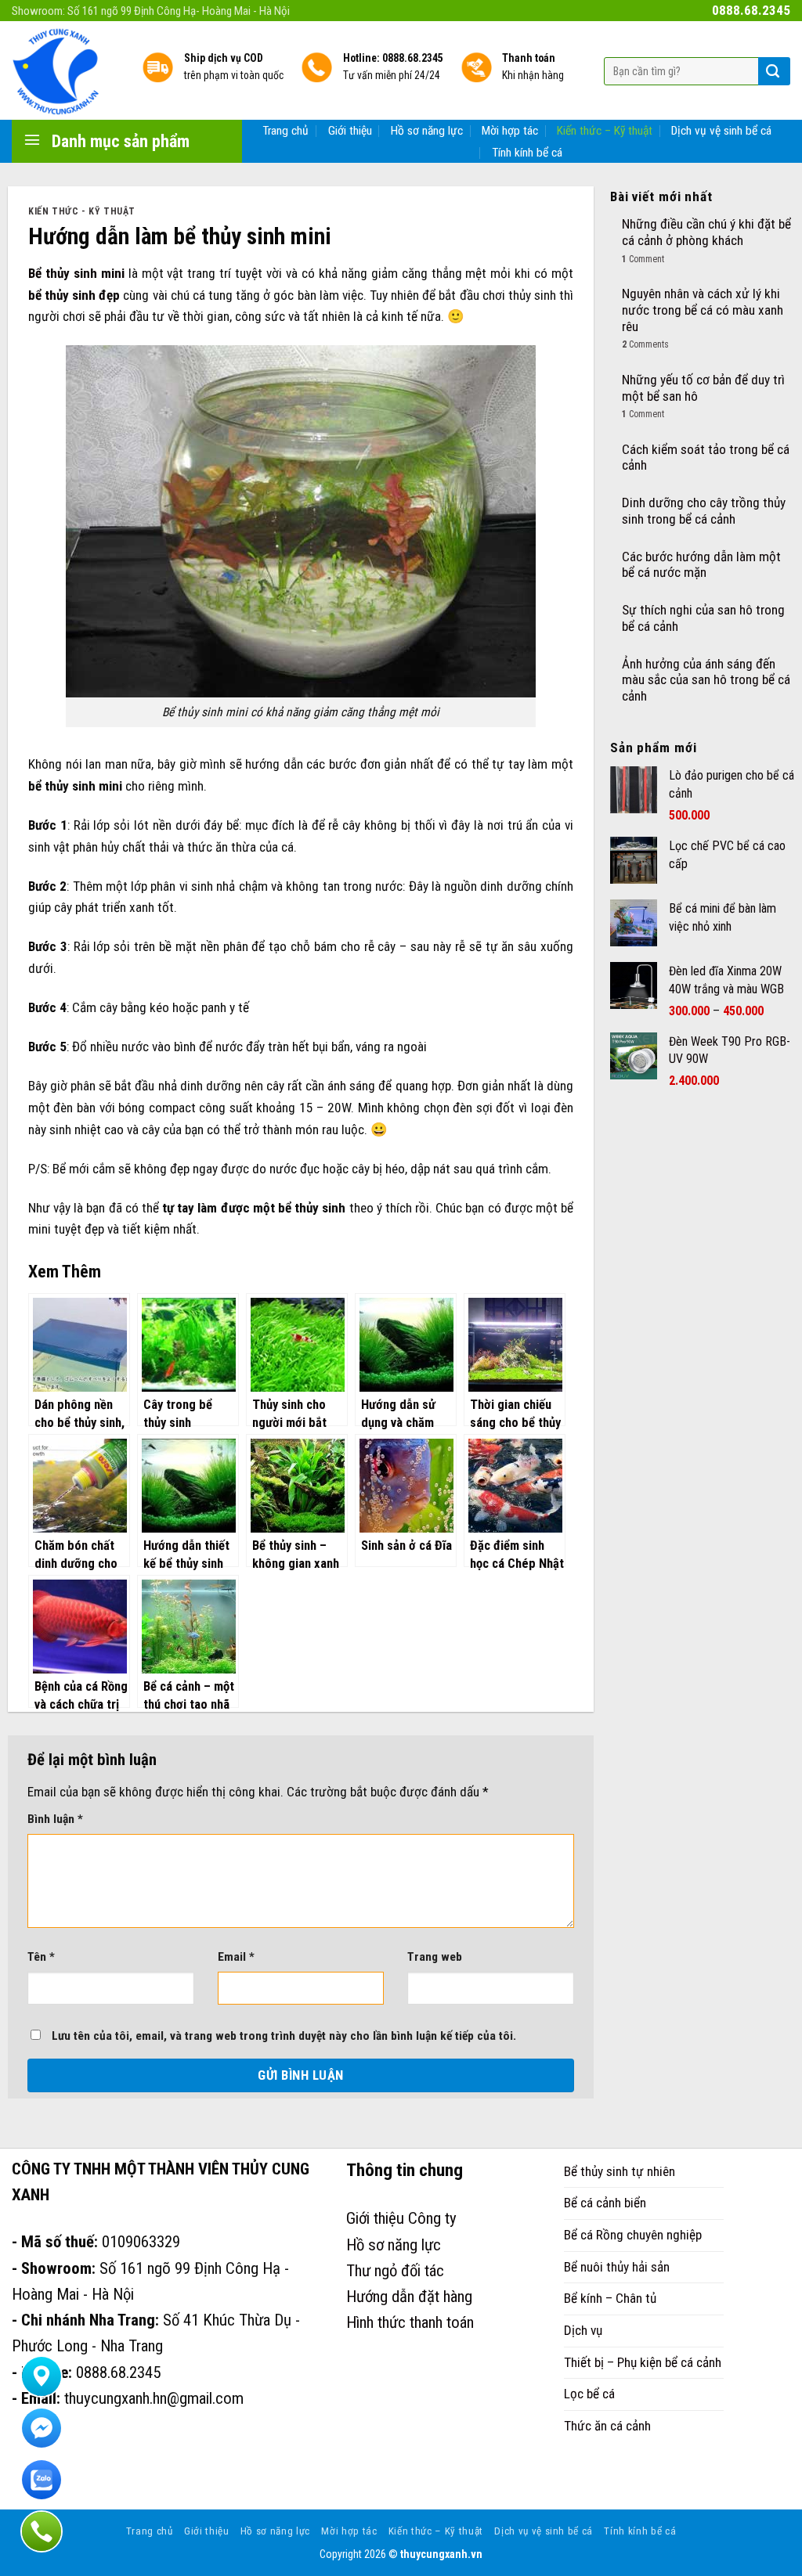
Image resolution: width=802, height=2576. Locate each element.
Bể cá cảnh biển (605, 2203)
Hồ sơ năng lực (427, 131)
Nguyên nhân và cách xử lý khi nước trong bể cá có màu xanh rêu (703, 310)
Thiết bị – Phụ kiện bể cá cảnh (643, 2362)
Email (236, 1957)
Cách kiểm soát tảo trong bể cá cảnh (706, 458)
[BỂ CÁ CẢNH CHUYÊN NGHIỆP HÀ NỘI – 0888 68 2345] (65, 70)
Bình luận (55, 1819)
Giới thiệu (350, 131)
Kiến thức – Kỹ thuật (605, 131)
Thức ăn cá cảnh (607, 2426)
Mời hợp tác (510, 131)
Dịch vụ (583, 2330)
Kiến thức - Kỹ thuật (82, 211)
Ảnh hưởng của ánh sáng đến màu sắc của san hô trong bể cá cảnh (706, 680)
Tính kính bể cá (527, 153)
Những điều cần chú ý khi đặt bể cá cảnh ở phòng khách (706, 232)
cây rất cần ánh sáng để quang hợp (359, 1086)
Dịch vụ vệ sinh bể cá (721, 131)
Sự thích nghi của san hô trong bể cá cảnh (703, 618)
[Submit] (773, 71)
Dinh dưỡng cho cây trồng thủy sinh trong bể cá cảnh (704, 511)
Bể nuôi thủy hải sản (617, 2267)
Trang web (435, 1957)
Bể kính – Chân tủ (610, 2298)
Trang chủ (285, 131)
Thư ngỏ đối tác (395, 2271)
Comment (643, 259)
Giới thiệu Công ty (401, 2218)
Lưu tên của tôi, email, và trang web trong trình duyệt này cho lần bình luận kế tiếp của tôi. (284, 2036)
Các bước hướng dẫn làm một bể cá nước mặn (701, 565)
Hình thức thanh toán (410, 2322)
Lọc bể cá (589, 2394)
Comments (645, 344)
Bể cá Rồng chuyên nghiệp (633, 2235)
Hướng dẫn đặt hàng (409, 2297)
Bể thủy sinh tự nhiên (620, 2171)
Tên (41, 1957)
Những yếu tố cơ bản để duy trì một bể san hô (703, 388)
